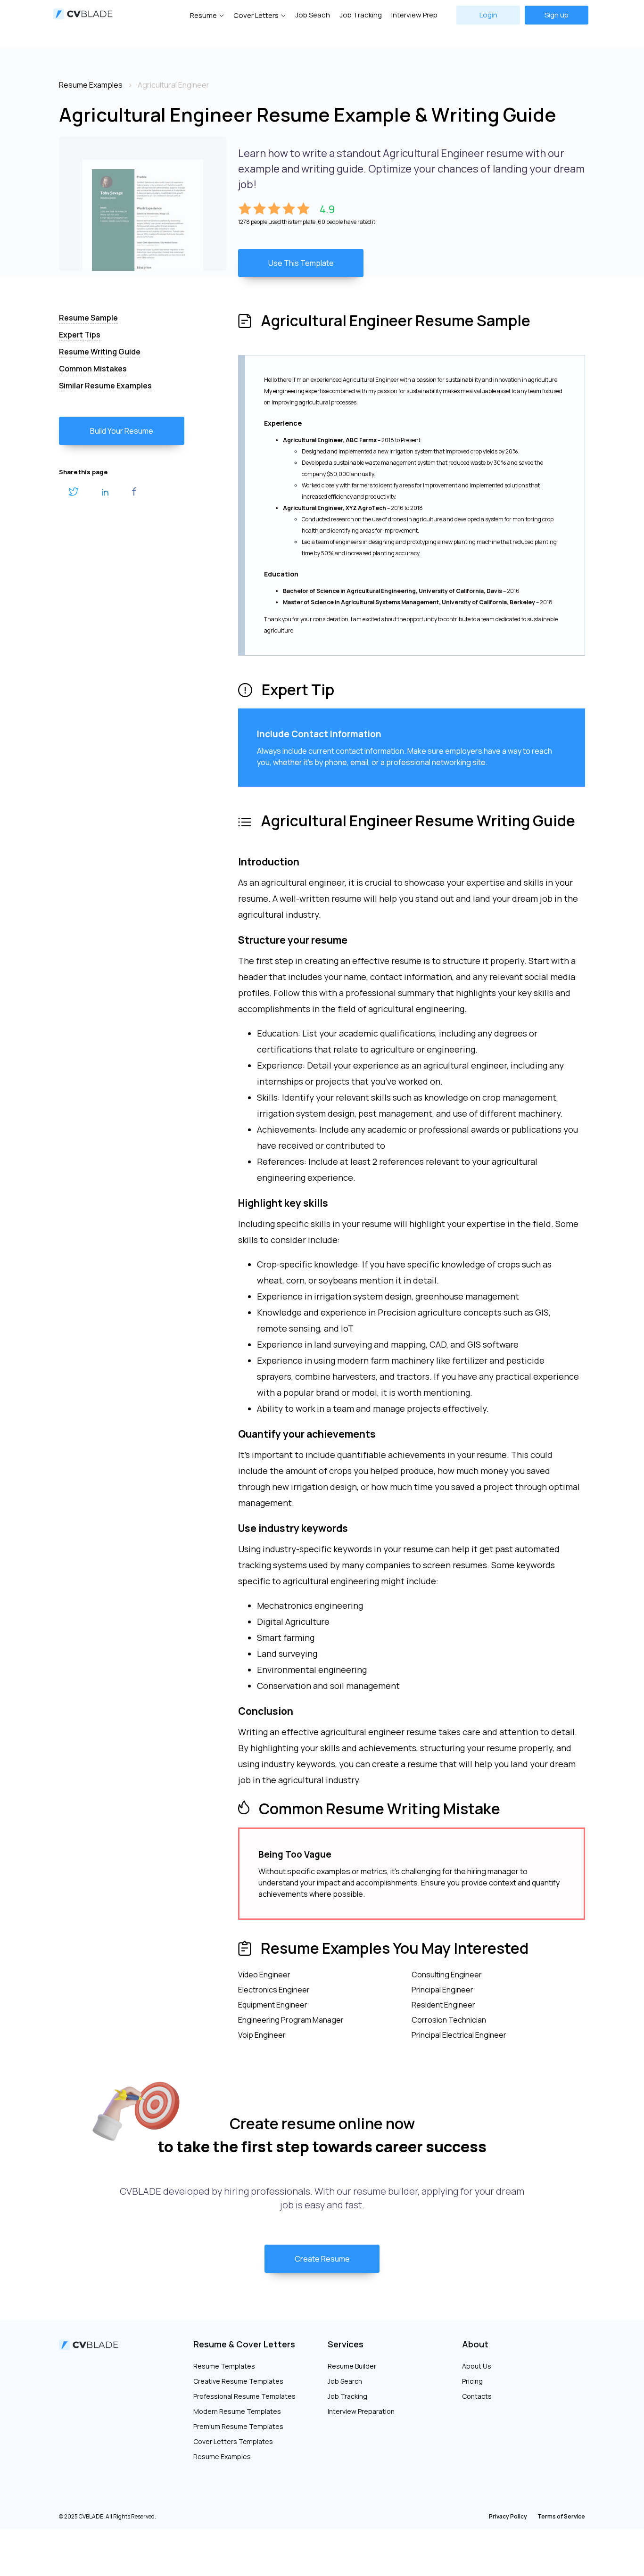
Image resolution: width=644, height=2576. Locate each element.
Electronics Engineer (274, 1990)
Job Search (345, 2381)
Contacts (477, 2396)
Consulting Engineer (447, 1975)
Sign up (557, 15)
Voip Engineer (262, 2035)
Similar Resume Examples (105, 386)
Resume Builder (352, 2366)
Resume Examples (222, 2457)
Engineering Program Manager (291, 2020)
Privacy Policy (508, 2516)
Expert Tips (80, 335)
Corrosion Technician (449, 2020)
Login (488, 15)
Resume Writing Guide (100, 352)
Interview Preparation (361, 2411)
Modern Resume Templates (237, 2411)
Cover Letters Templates (233, 2441)
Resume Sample (88, 318)
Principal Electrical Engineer (459, 2035)
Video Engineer (264, 1975)
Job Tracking (361, 15)
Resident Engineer (443, 2005)
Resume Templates (224, 2366)
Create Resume (322, 2259)
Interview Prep (414, 15)
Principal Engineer (442, 1990)
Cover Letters (256, 15)
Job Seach (313, 15)
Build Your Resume (122, 431)
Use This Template (301, 263)
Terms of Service (561, 2516)
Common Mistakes (93, 369)
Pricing (472, 2381)
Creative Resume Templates (238, 2381)
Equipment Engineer (273, 2005)
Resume (203, 15)
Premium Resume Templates (238, 2426)
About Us (477, 2366)
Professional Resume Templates (244, 2396)
